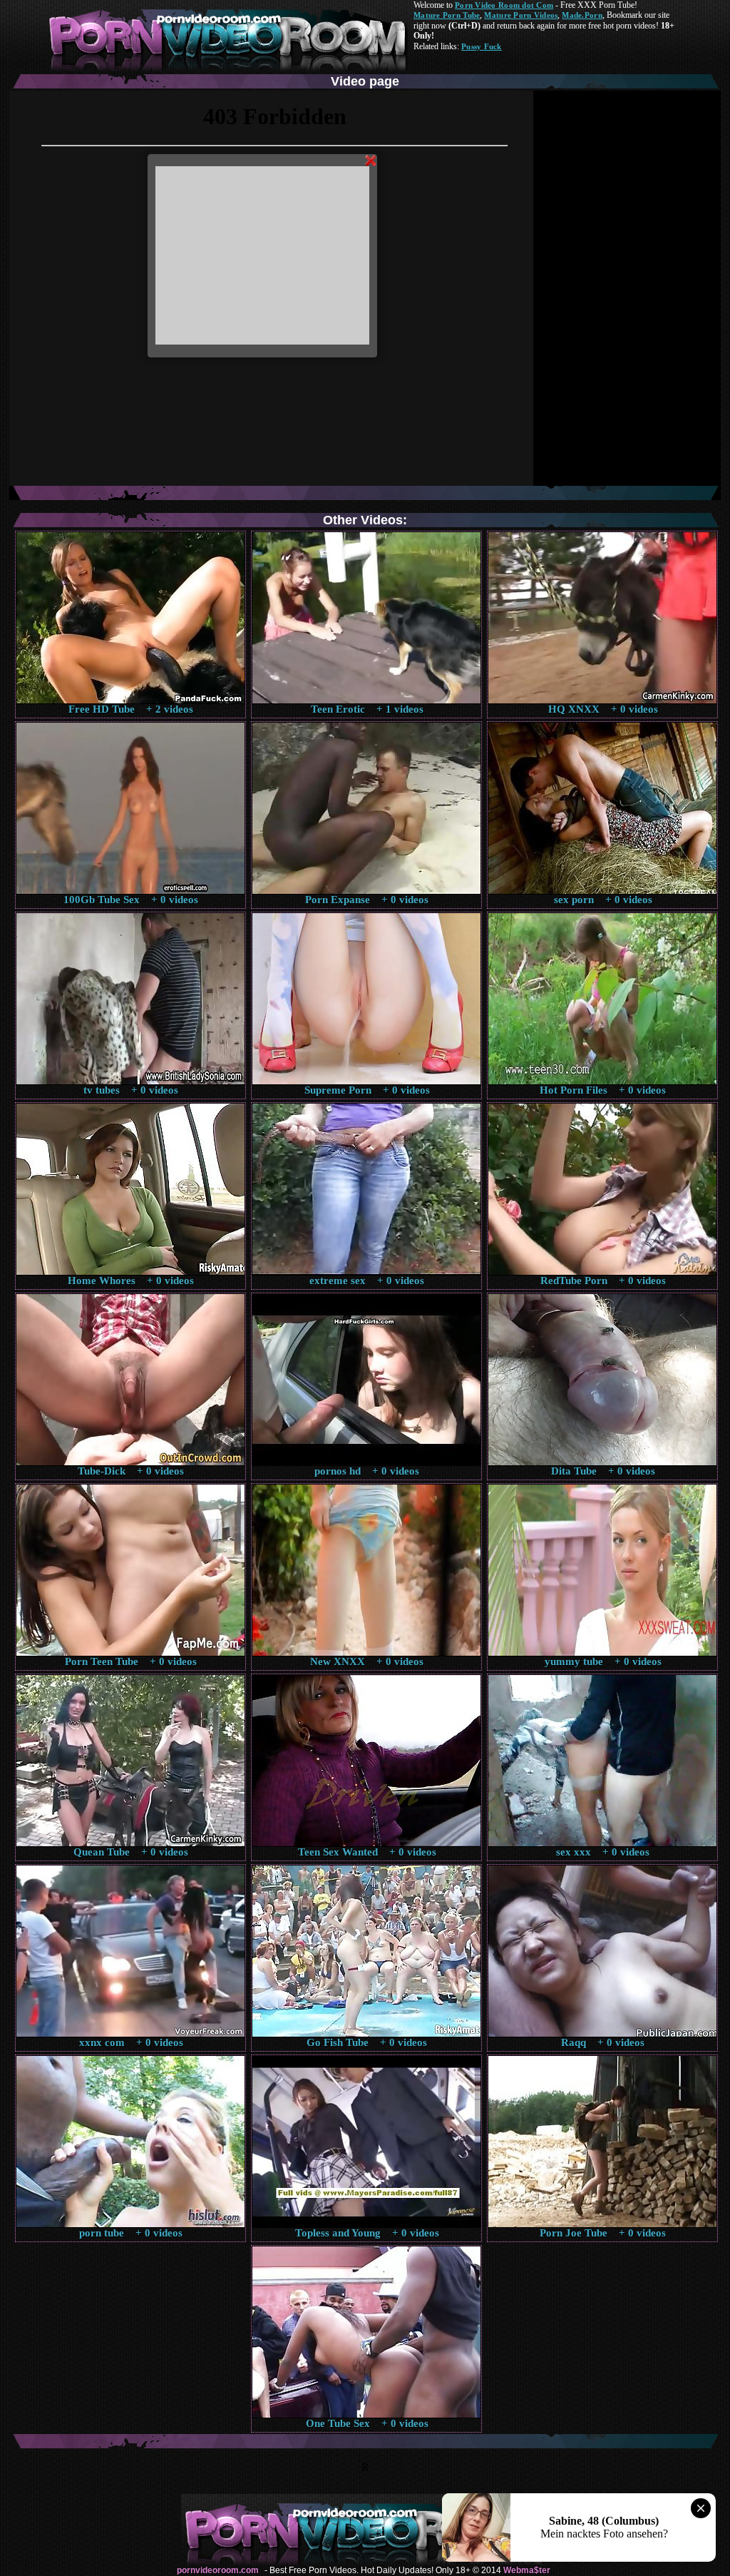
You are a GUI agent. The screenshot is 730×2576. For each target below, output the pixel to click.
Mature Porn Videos (521, 15)
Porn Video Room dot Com (504, 5)
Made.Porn (582, 15)
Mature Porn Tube (447, 15)
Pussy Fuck (482, 46)
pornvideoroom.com (218, 2570)
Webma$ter (527, 2570)
